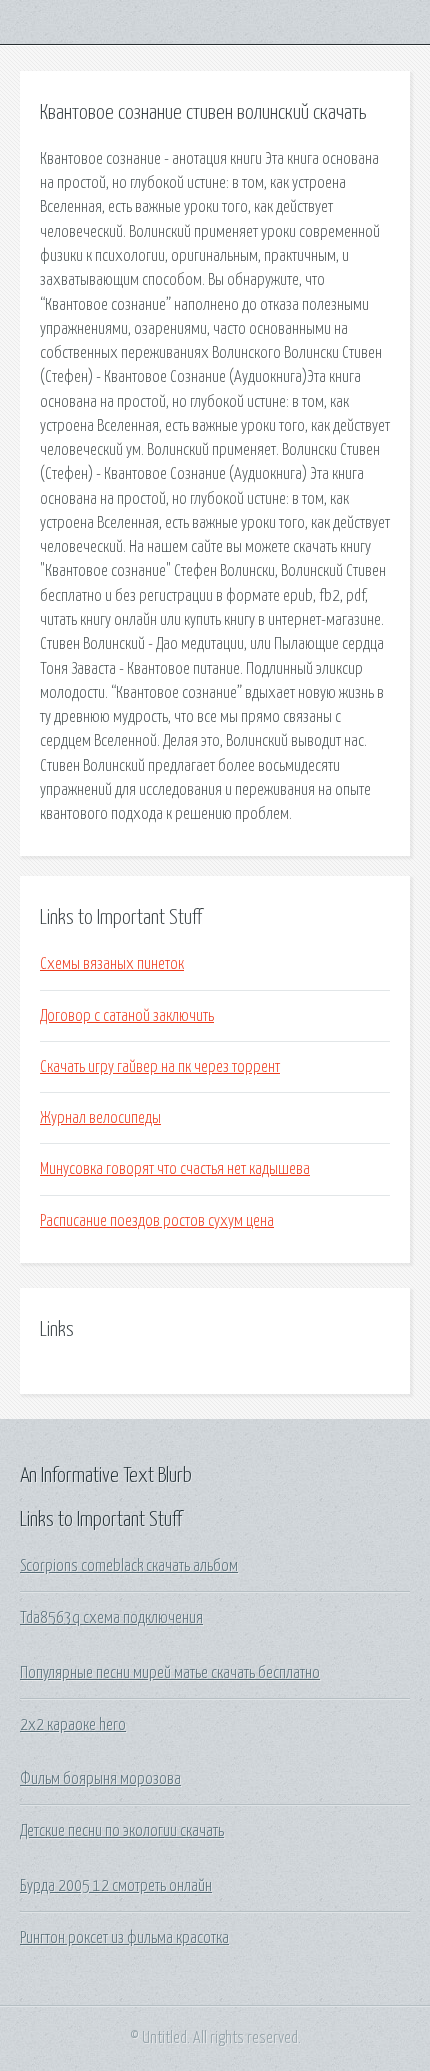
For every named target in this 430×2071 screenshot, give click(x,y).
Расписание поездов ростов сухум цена (157, 1221)
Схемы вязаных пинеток (112, 964)
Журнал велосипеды (100, 1118)
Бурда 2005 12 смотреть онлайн (116, 1886)
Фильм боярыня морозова (100, 1779)
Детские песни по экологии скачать (122, 1831)
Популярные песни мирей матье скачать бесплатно (170, 1673)
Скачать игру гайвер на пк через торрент (160, 1067)
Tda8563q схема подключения (111, 1618)
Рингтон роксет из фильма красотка (124, 1938)
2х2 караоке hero (73, 1725)
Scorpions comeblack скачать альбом (129, 1566)
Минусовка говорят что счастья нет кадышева (175, 1169)
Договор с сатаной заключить (127, 1016)
